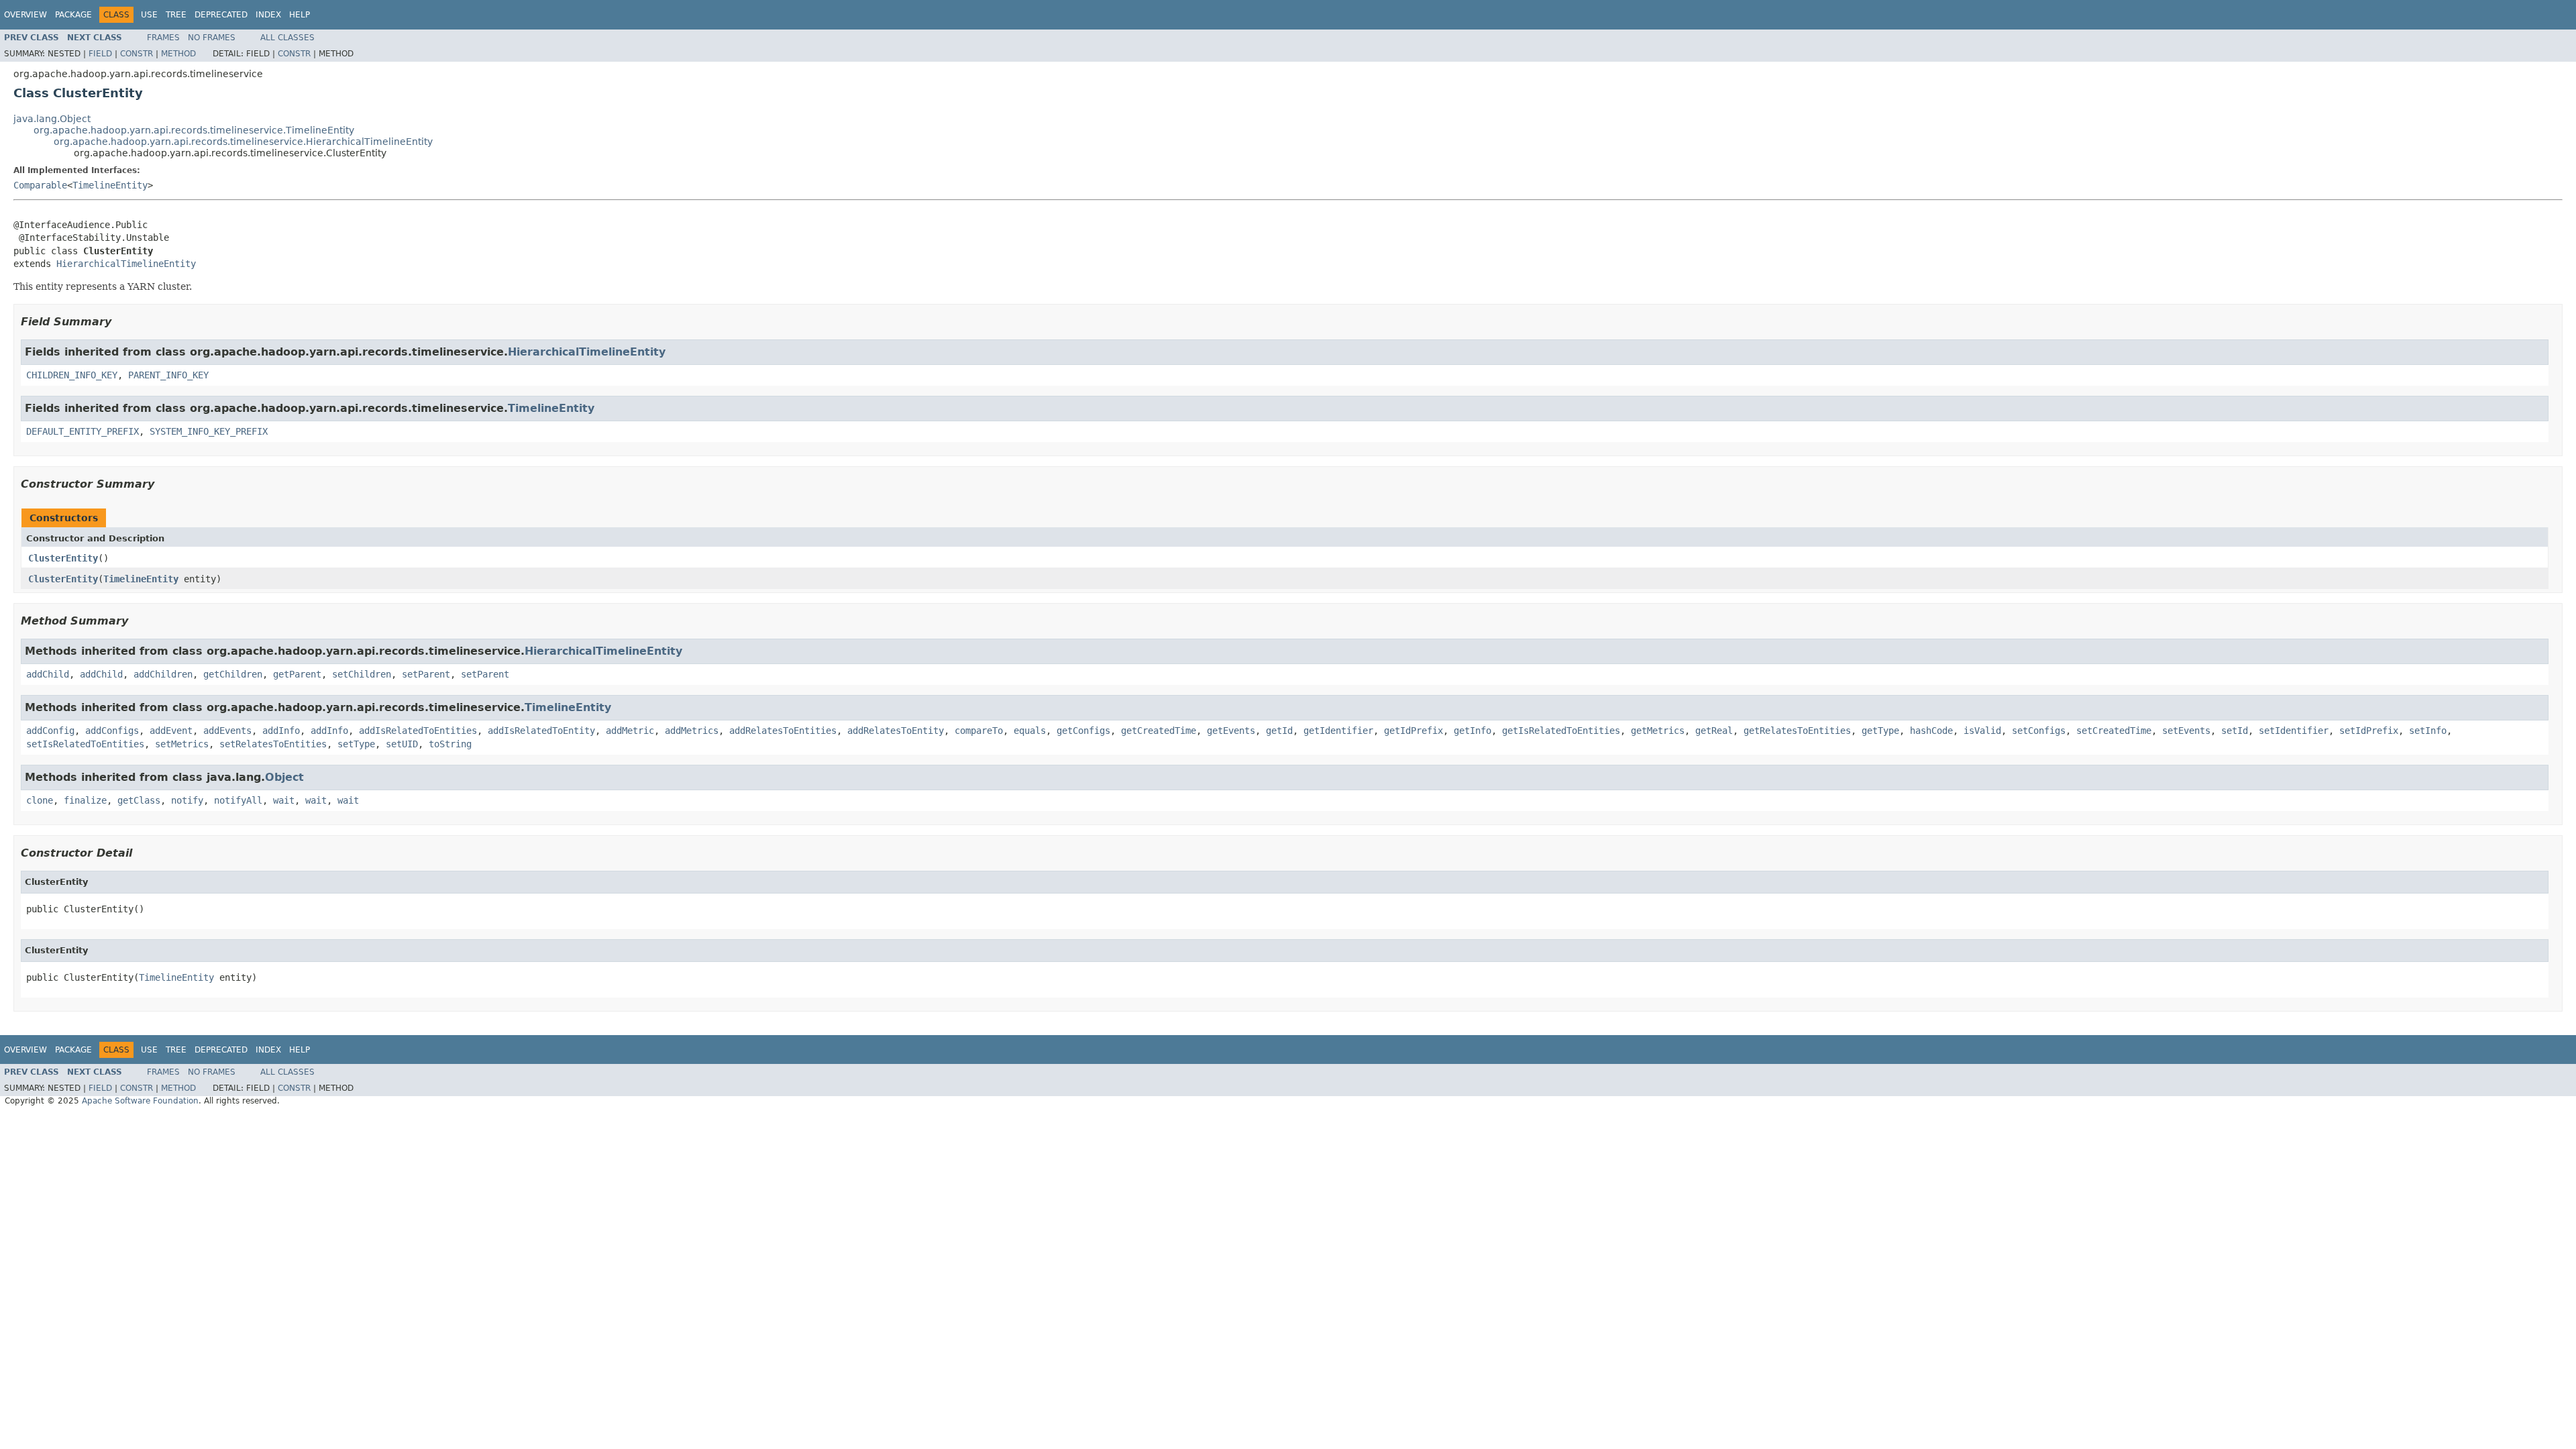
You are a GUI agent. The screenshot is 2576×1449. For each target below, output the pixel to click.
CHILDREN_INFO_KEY (72, 375)
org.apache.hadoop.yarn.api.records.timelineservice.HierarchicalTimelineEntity (243, 142)
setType (356, 744)
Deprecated (221, 15)
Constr (137, 54)
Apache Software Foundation (140, 1101)
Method (178, 54)
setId (2235, 731)
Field (100, 54)
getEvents (1231, 731)
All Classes (287, 38)
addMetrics (692, 731)
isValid (1982, 731)
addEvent (171, 731)
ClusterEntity (63, 558)
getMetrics (1658, 731)
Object (284, 777)
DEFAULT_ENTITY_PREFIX (83, 431)
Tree (176, 15)
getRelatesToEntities (1797, 731)
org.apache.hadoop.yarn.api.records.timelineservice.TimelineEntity (194, 130)
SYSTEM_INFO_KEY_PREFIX (209, 431)
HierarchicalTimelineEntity (126, 264)
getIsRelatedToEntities (1561, 731)
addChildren (163, 674)
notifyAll (238, 800)
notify (187, 800)
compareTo (979, 731)
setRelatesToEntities (273, 744)
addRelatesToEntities (783, 731)
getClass (139, 800)
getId (1279, 731)
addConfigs (112, 731)
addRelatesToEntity (896, 731)
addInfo (281, 731)
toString (450, 744)
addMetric (630, 731)
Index (268, 15)
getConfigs (1083, 731)
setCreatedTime (2114, 731)
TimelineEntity (110, 185)
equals (1030, 731)
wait (284, 800)
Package (73, 15)
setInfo (2428, 731)
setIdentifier (2294, 731)
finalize (85, 800)
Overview (25, 15)
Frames (163, 38)
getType (1880, 731)
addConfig (50, 731)
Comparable (40, 185)
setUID (402, 744)
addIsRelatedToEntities (418, 731)
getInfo (1472, 731)
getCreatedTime (1159, 731)
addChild (48, 674)
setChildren (362, 674)
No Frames (212, 38)
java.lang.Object (52, 119)
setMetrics (182, 744)
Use (149, 15)
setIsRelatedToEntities (85, 744)
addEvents (227, 731)
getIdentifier (1338, 731)
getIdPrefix (1413, 731)
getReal (1714, 731)
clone (40, 800)
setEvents (2186, 731)
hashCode (1931, 731)
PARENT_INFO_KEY (168, 375)
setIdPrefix (2369, 731)
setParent (426, 674)
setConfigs (2039, 731)
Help (300, 15)
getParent (297, 674)
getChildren (233, 674)
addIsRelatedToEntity (541, 731)
